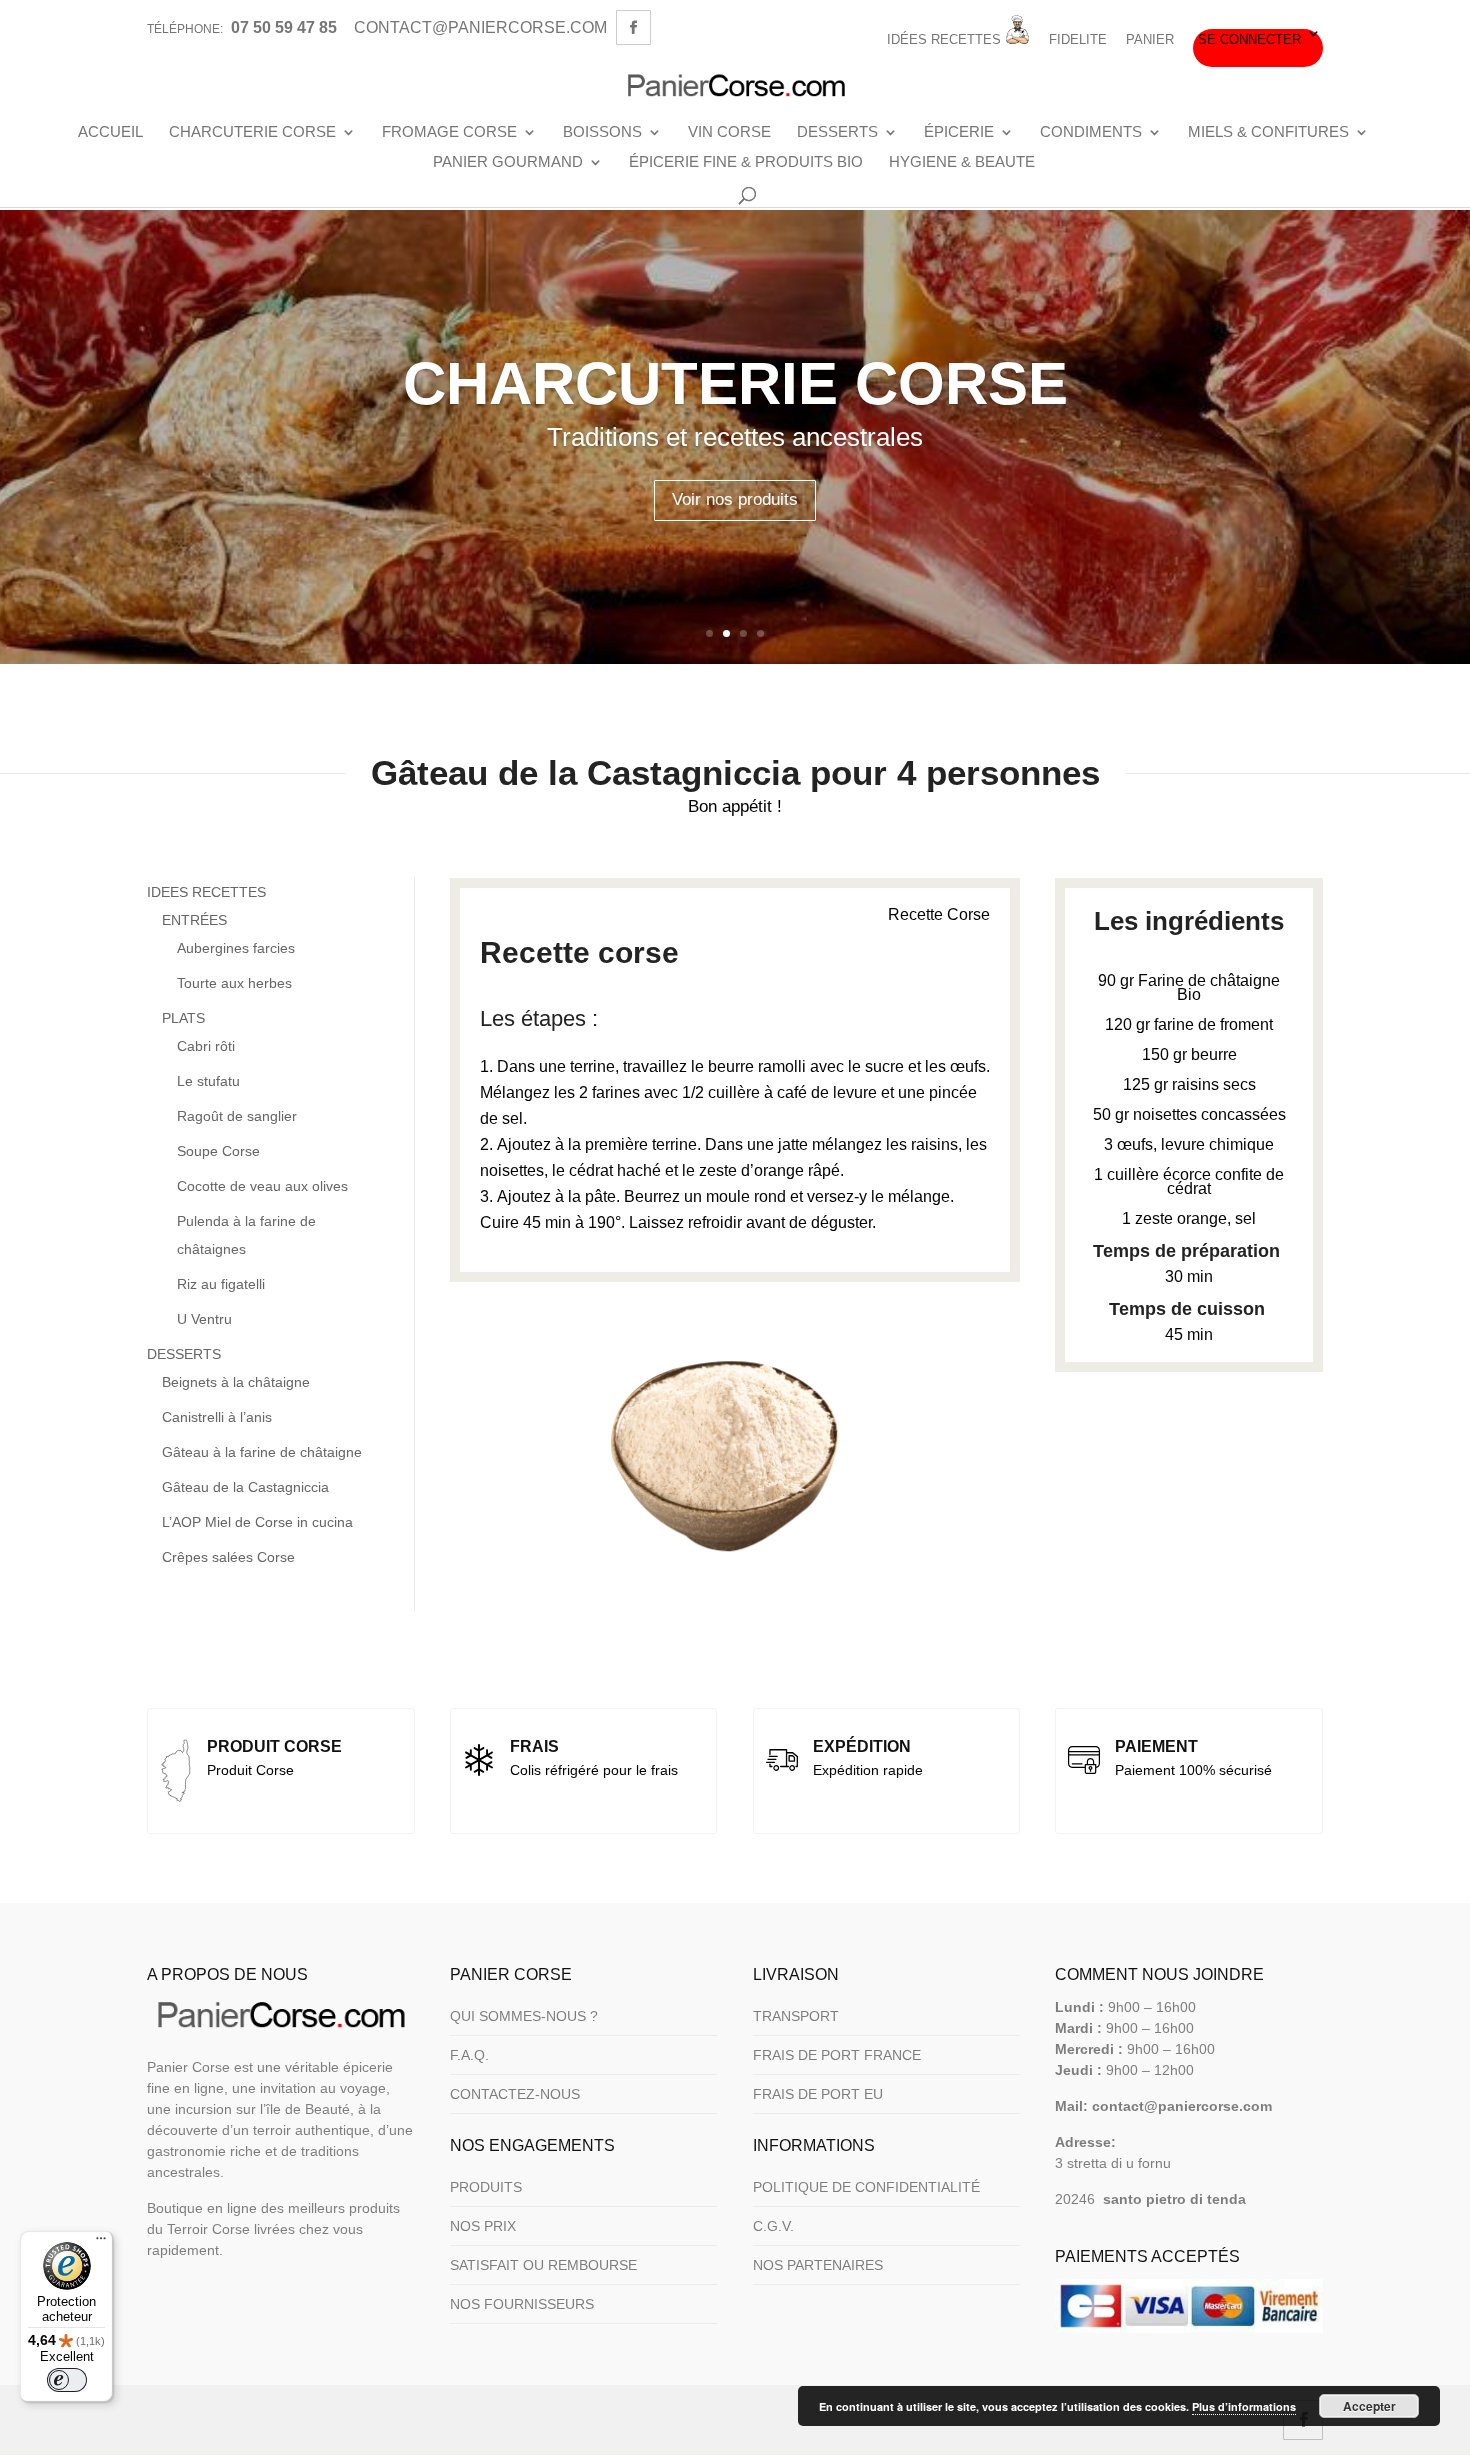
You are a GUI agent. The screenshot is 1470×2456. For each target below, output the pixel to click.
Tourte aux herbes (234, 983)
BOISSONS (602, 132)
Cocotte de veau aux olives (262, 1186)
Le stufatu (208, 1081)
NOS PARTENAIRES (818, 2265)
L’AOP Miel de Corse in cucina (257, 1522)
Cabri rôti (206, 1046)
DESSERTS (837, 132)
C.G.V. (773, 2226)
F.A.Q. (469, 2055)
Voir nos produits (735, 499)
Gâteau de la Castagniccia (245, 1487)
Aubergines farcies (236, 948)
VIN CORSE (729, 132)
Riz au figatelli (221, 1284)
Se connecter (1249, 40)
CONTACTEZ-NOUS (515, 2094)
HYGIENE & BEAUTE (962, 162)
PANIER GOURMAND (508, 162)
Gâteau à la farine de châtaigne (262, 1452)
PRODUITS (486, 2187)
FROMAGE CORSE (449, 132)
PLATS (183, 1018)
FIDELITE (1078, 40)
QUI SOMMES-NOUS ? (524, 2016)
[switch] (67, 2380)
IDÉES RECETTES (946, 39)
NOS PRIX (483, 2226)
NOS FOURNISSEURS (522, 2304)
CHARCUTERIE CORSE (252, 132)
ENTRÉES (194, 920)
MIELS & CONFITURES (1268, 132)
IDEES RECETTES (206, 892)
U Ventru (204, 1319)
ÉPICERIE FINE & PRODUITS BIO (746, 162)
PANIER (1150, 40)
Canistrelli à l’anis (217, 1417)
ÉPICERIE (959, 132)
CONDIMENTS (1091, 132)
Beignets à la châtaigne (236, 1382)
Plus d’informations (1244, 2406)
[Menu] (101, 2243)
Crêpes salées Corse (228, 1557)
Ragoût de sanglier (237, 1116)
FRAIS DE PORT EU (818, 2094)
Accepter (1369, 2406)
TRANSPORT (796, 2016)
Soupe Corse (218, 1151)
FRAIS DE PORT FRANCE (837, 2055)
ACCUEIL (110, 132)
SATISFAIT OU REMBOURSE (543, 2265)
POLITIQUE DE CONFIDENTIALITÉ (866, 2187)
